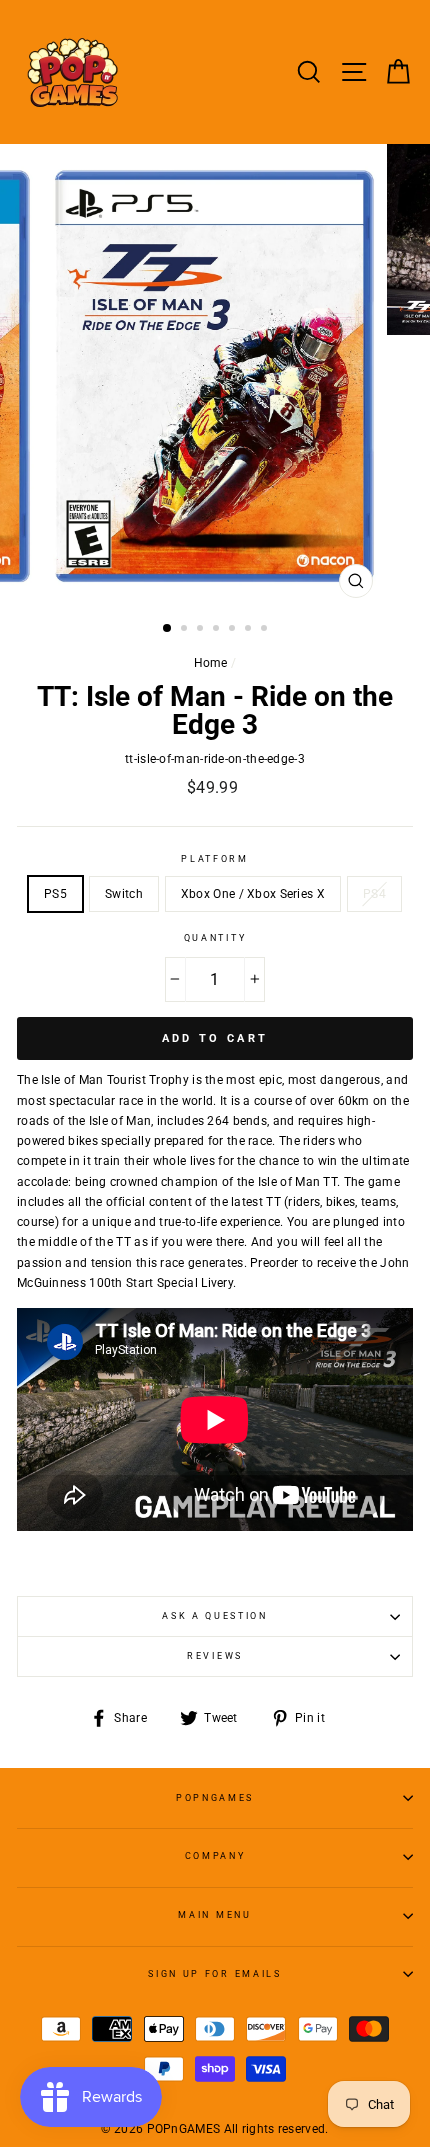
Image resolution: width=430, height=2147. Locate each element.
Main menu (214, 1915)
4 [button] (218, 630)
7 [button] (266, 630)
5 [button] (234, 630)
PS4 (374, 894)
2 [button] (186, 630)
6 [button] (250, 630)
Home (211, 663)
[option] (215, 376)
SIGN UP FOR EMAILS (214, 1974)
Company (215, 1856)
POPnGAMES (215, 1798)
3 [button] (202, 630)
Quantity (215, 938)
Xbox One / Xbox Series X (253, 894)
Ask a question (215, 1616)
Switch (124, 894)
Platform (214, 859)
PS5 (55, 894)
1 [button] (168, 629)
